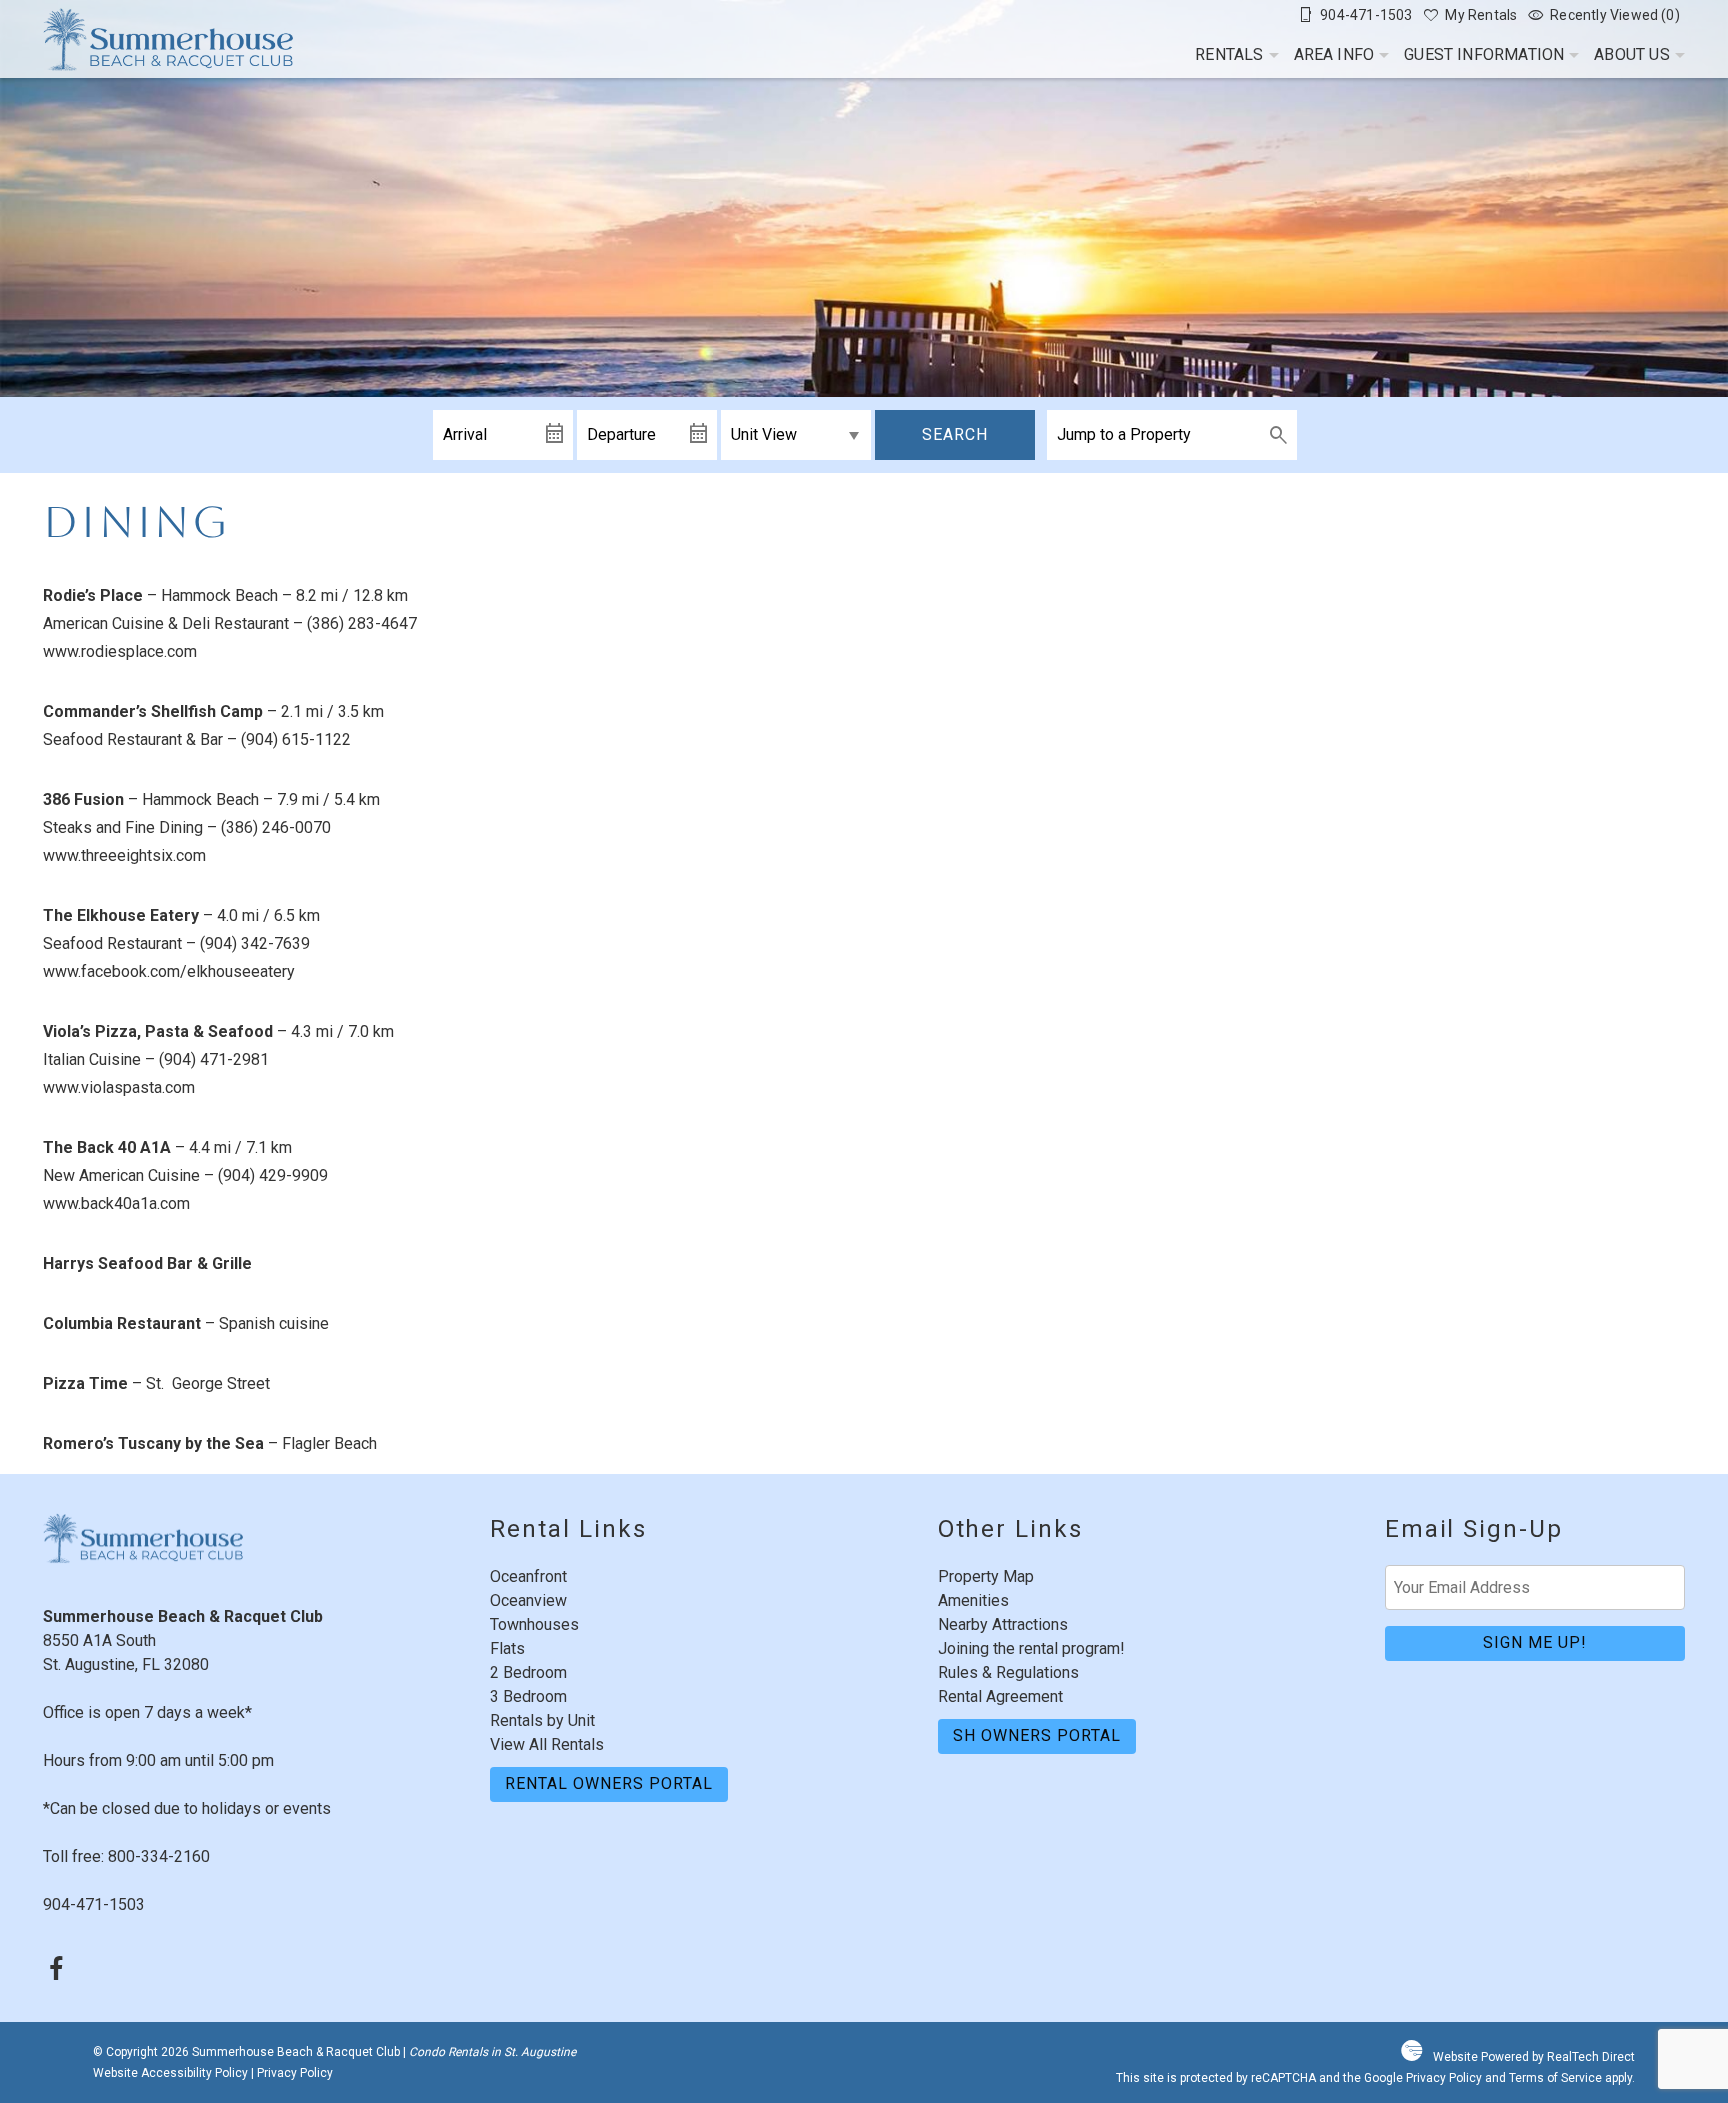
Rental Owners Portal (609, 1783)
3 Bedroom (528, 1696)
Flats (507, 1648)
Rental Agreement (1000, 1696)
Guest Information (1484, 54)
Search (955, 434)
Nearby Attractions (1003, 1624)
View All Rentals (547, 1744)
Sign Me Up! (1535, 1642)
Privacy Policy (295, 2073)
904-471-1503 (94, 1904)
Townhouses (534, 1624)
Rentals (1229, 54)
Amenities (973, 1600)
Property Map (986, 1576)
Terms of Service (1555, 2078)
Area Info (1334, 54)
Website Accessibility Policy (170, 2073)
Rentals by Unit (542, 1720)
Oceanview (528, 1600)
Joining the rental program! (1031, 1648)
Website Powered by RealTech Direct (1534, 2057)
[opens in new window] (55, 1971)
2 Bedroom (528, 1672)
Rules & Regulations (1008, 1672)
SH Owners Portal (1037, 1735)
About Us (1631, 54)
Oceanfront (528, 1576)
